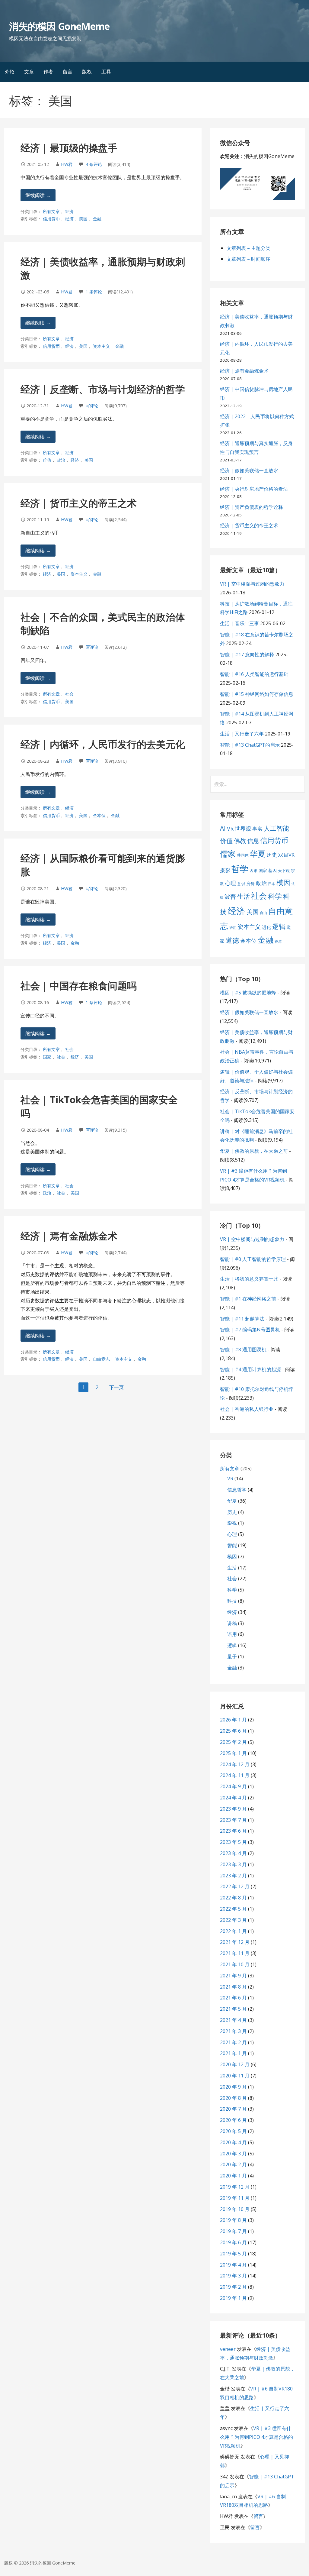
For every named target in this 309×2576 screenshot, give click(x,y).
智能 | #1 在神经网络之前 (248, 1299)
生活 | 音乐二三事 (239, 623)
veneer (228, 2349)
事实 (257, 829)
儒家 (228, 854)
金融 (97, 219)
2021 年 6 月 (233, 1998)
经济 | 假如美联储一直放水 (249, 470)
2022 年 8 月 (233, 1898)
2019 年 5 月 (233, 2254)
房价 (250, 883)
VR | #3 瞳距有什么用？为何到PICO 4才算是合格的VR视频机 (256, 2437)
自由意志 (101, 1359)
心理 (231, 883)
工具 (106, 72)
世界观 (243, 829)
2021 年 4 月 (233, 2020)
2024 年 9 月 (233, 1786)
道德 (232, 940)
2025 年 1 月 (233, 1753)
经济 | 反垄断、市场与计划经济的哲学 (103, 389)
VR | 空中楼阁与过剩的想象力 (252, 584)
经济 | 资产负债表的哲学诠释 (252, 507)
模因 (283, 882)
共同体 (243, 855)
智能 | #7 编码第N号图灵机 (250, 1330)
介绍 (10, 72)
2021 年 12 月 (235, 1942)
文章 (29, 72)
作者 (48, 72)
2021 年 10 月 (235, 1964)
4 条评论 (94, 164)
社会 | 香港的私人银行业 (247, 1409)
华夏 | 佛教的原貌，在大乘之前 (254, 1151)
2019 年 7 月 (233, 2231)
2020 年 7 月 (233, 2109)
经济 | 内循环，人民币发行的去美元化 (103, 744)
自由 (263, 913)
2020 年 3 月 (233, 2154)
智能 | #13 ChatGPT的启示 (250, 745)
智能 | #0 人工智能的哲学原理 (253, 1259)
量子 (232, 1656)
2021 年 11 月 (235, 1953)
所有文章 (51, 211)
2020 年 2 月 (233, 2164)
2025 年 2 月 (233, 1742)
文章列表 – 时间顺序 (248, 259)
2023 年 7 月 (233, 1820)
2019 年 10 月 (235, 2209)
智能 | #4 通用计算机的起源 (250, 1369)
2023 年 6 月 (233, 1831)
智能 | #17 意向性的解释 (247, 655)
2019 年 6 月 (233, 2242)
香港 (278, 941)
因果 (253, 871)
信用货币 (51, 219)
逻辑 (279, 926)
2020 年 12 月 (235, 2064)
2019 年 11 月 (235, 2198)
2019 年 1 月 (233, 2298)
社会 (69, 694)
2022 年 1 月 (233, 1931)
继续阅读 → (38, 195)
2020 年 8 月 (233, 2098)
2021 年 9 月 (233, 1976)
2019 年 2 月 (233, 2287)
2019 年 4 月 (233, 2265)
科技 (232, 1601)
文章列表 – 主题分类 (248, 248)
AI (223, 828)
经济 (69, 211)
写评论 (92, 406)
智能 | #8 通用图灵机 (243, 1349)
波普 (230, 896)
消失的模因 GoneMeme (59, 26)
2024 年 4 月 (233, 1798)
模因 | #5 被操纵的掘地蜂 (248, 993)
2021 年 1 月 (233, 2053)
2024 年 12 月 (235, 1764)
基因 (272, 870)
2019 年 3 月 (233, 2276)
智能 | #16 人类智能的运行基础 (254, 674)
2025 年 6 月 (233, 1731)
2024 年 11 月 (235, 1775)
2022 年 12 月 (235, 1886)
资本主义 (101, 346)
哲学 (240, 869)
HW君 (67, 164)
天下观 (284, 871)
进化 (266, 927)
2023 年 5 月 (233, 1842)
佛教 (240, 841)
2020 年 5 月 (233, 2131)
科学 (275, 896)
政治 (61, 460)
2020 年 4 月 (233, 2142)
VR (230, 829)
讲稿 (232, 1623)
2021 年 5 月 (233, 2009)
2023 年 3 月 (233, 1864)
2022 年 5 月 (233, 1909)
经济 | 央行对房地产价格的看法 (254, 489)
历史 (272, 855)
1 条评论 (94, 292)
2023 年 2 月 (233, 1876)
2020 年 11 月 (235, 2076)
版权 (87, 72)
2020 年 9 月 (233, 2087)
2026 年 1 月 (233, 1720)
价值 (47, 460)
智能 (232, 1545)
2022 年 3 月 (233, 1920)
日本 (272, 884)
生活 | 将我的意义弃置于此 (249, 1279)
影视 (232, 1523)
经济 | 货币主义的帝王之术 (79, 503)
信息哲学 (237, 1490)
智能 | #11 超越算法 (242, 1319)
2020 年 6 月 (233, 2120)
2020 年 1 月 (233, 2176)
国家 (47, 1057)
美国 (83, 219)
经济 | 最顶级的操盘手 (69, 148)
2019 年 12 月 (235, 2187)
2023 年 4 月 (233, 1853)
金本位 (99, 815)
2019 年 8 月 (233, 2220)
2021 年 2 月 (233, 2042)
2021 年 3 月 (233, 2031)
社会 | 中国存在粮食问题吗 (79, 986)
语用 (233, 928)
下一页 (116, 1387)
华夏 (258, 854)
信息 (253, 841)
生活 (244, 896)
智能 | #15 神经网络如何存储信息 (257, 694)
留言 (68, 72)
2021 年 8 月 (233, 1987)
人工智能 (276, 828)
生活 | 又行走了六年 (242, 734)
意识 (241, 884)
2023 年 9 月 (233, 1809)
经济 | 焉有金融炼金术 (69, 1236)
